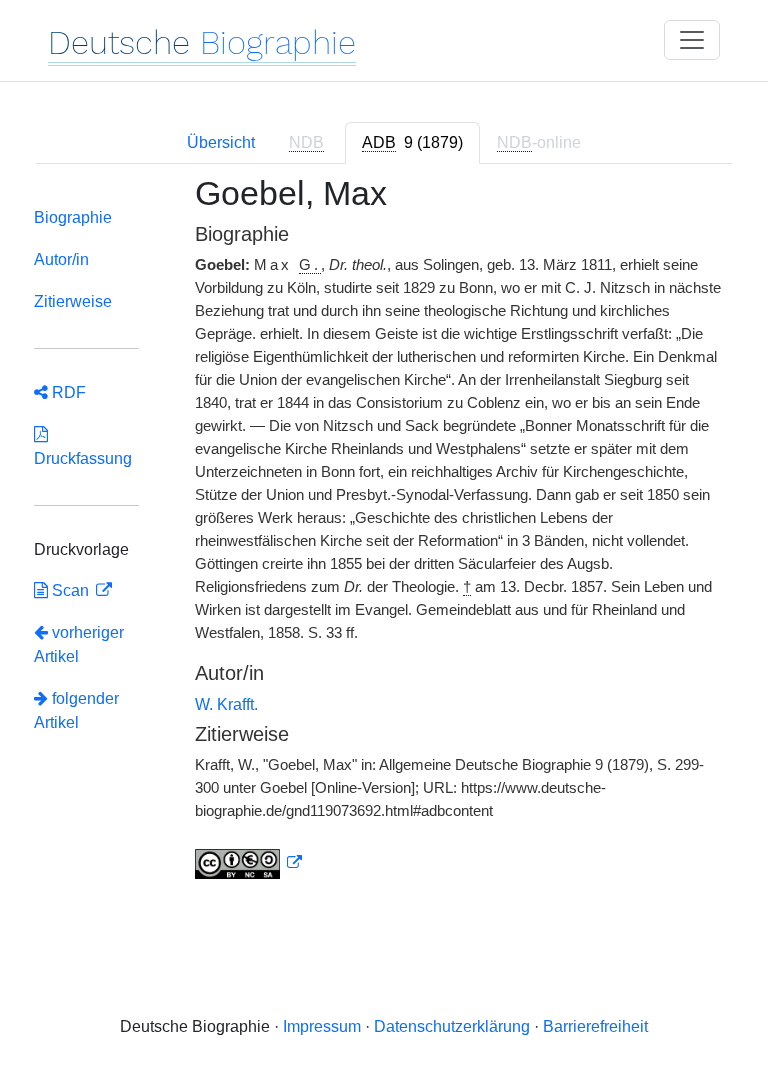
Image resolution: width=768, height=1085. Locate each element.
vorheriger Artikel (79, 644)
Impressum (322, 1026)
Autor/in (61, 259)
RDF (67, 392)
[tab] (412, 143)
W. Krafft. (226, 704)
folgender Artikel (76, 710)
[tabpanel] (384, 539)
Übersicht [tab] (221, 142)
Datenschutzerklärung (452, 1026)
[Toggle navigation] (692, 40)
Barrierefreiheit (595, 1026)
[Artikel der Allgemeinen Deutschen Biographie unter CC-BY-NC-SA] (249, 863)
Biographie (73, 217)
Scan (70, 590)
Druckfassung (83, 446)
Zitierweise (73, 301)
